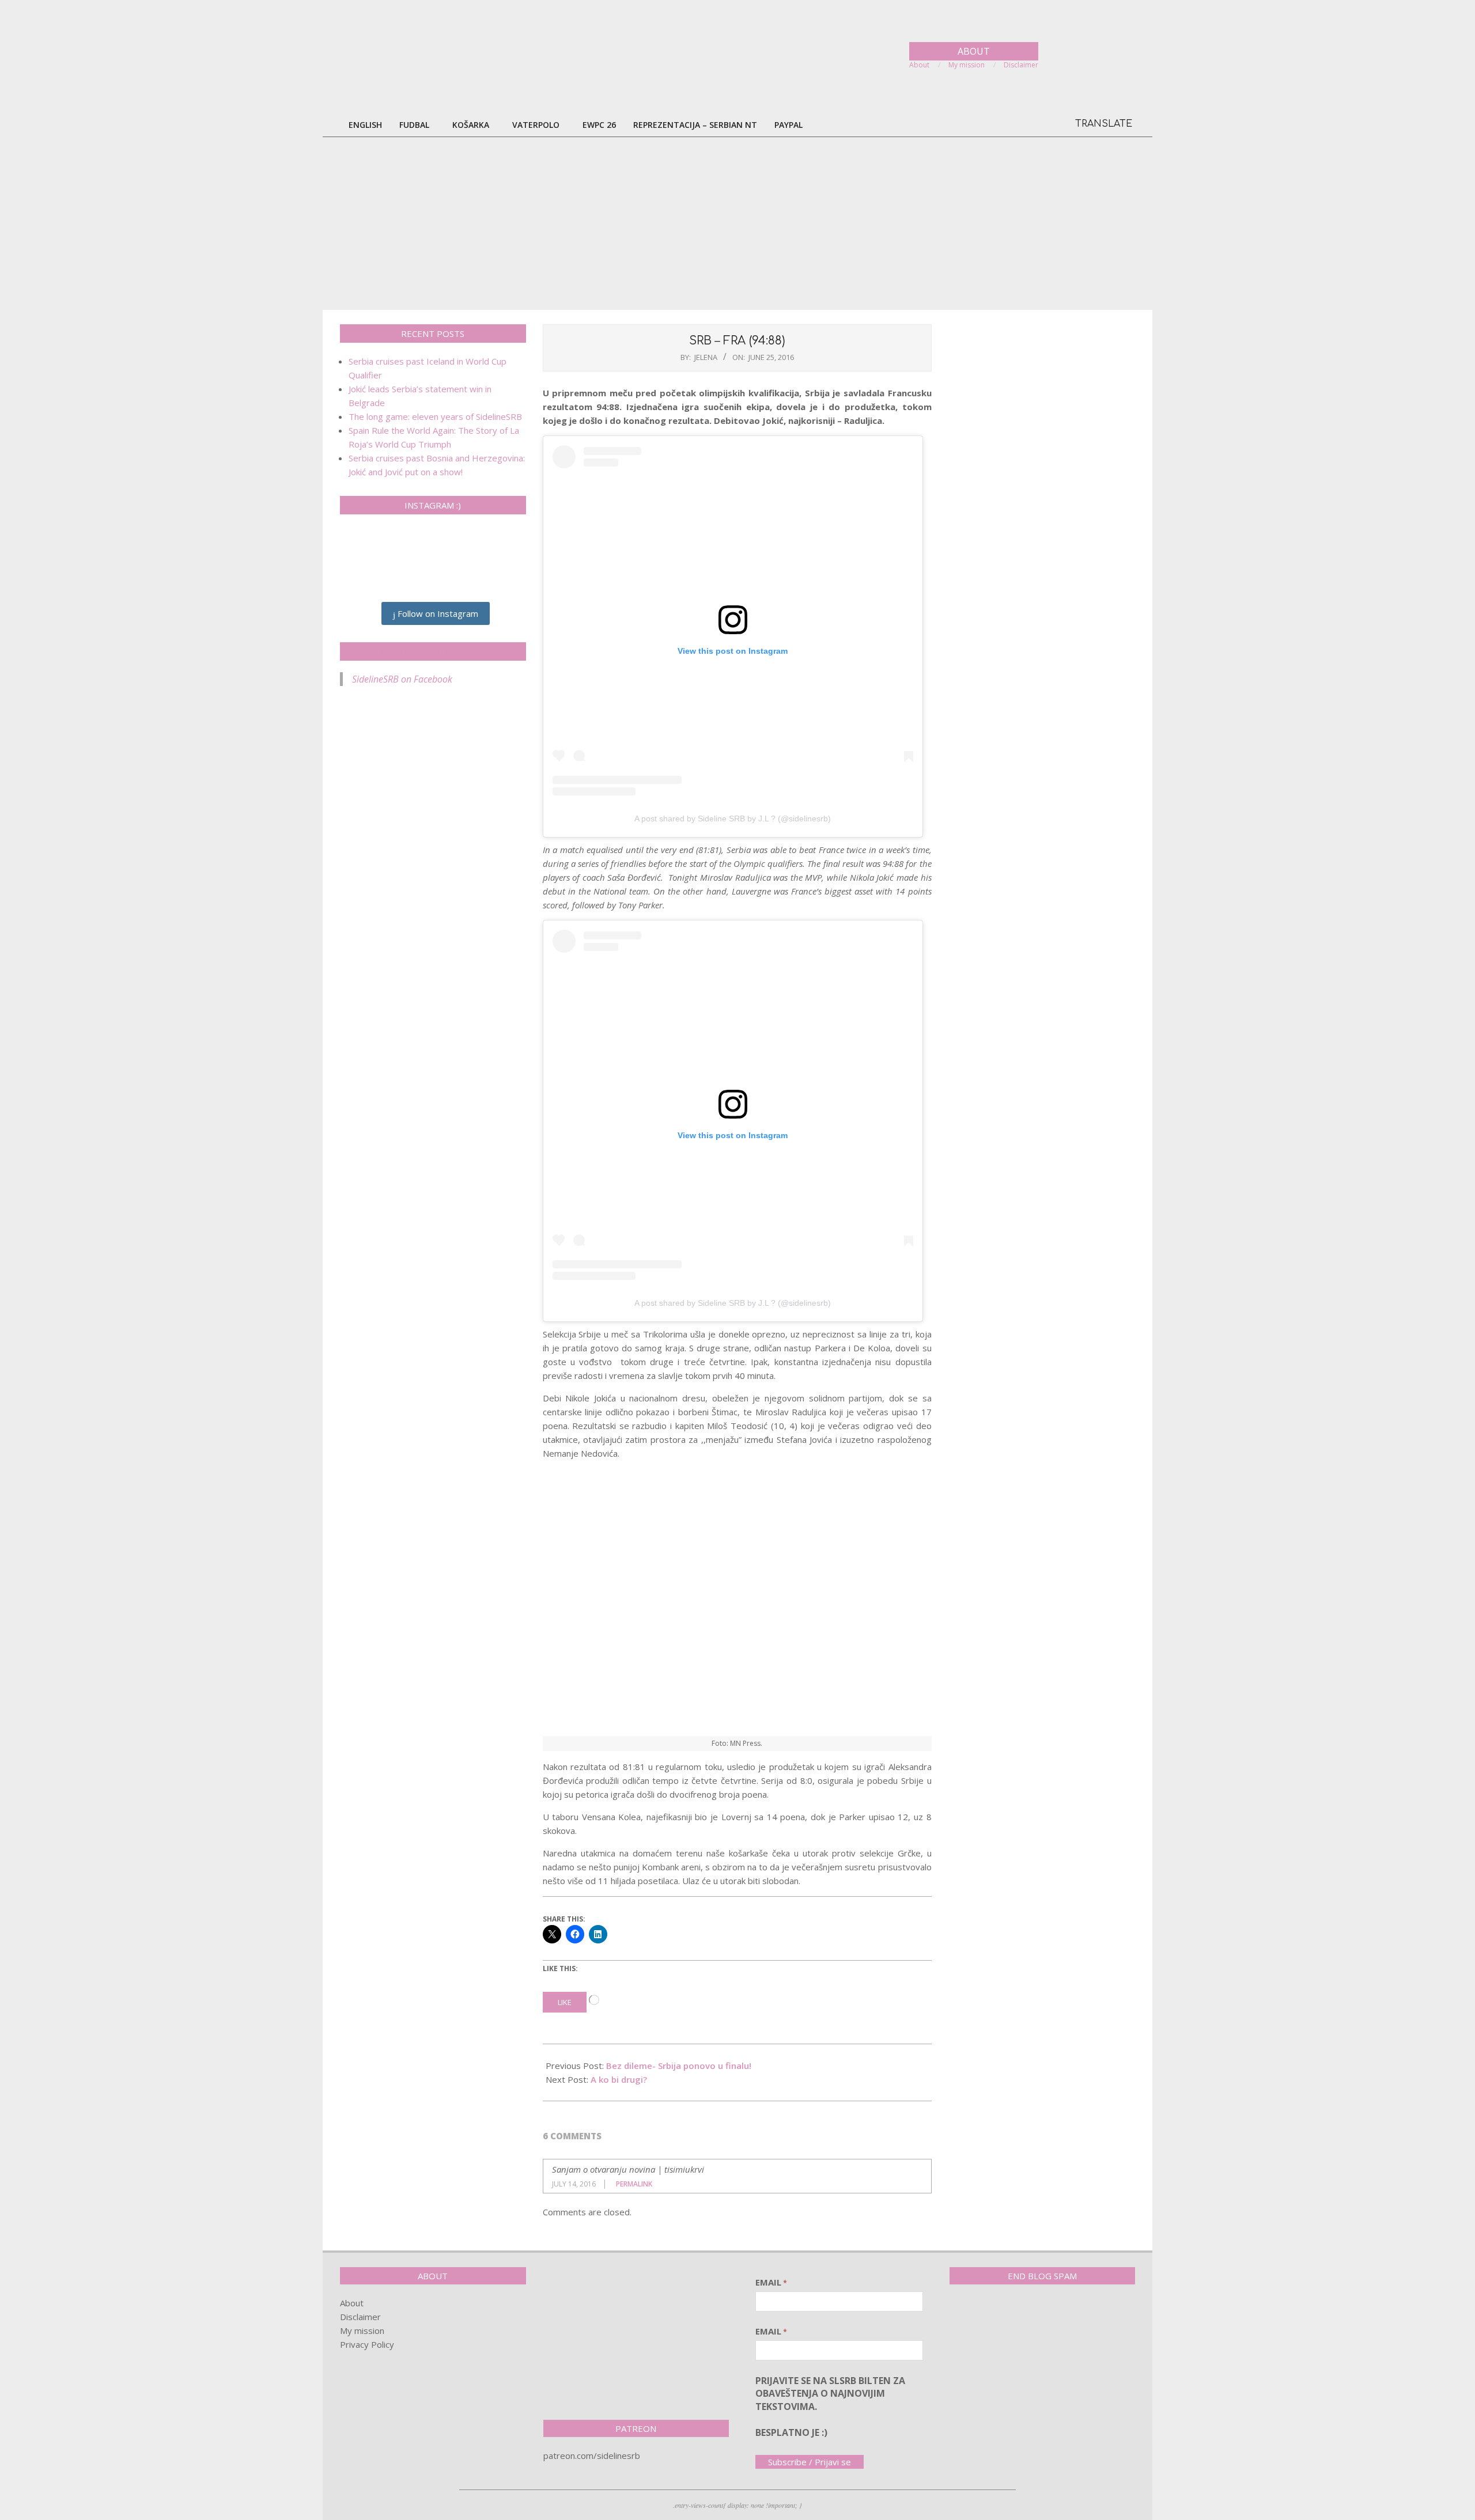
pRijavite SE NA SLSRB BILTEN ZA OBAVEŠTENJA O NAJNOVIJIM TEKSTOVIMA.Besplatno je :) (830, 2407)
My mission (362, 2330)
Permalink (634, 2184)
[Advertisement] (737, 223)
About (352, 2303)
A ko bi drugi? (619, 2079)
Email (771, 2282)
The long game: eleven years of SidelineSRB (435, 416)
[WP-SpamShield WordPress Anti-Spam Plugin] (990, 2317)
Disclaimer (360, 2317)
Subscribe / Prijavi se (810, 2462)
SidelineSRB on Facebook (433, 651)
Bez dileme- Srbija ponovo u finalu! (679, 2066)
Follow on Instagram (437, 613)
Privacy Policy (367, 2344)
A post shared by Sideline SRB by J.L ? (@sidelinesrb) (733, 818)
